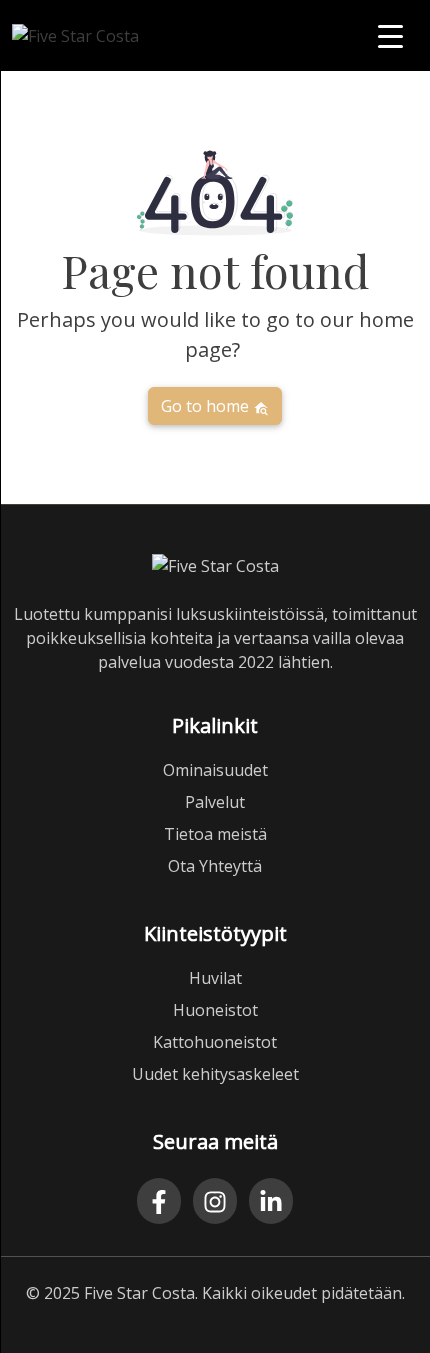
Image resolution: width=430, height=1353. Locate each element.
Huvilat (215, 978)
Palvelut (215, 802)
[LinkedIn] (271, 1201)
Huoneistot (215, 1010)
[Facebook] (159, 1201)
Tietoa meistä (215, 834)
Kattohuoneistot (215, 1042)
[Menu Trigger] (390, 35)
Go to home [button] (207, 406)
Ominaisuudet (215, 770)
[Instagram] (215, 1201)
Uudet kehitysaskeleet (215, 1074)
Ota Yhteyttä (215, 866)
